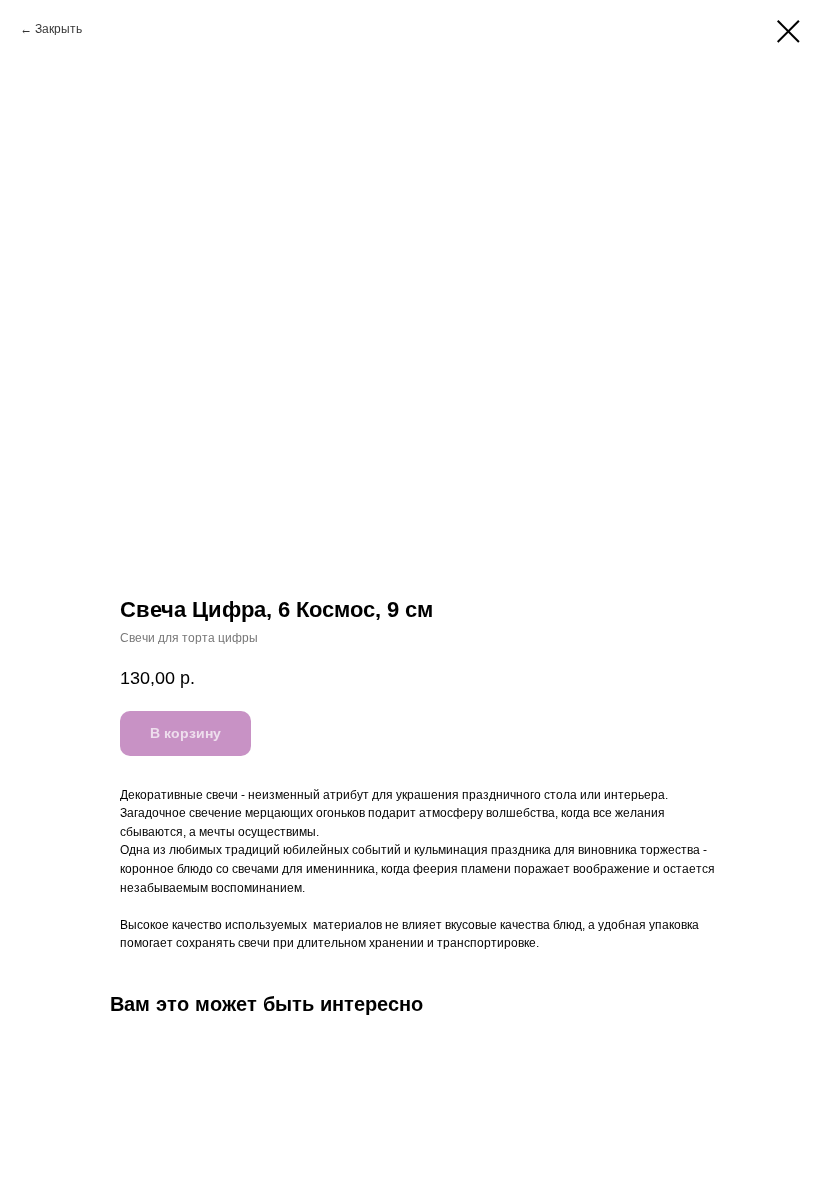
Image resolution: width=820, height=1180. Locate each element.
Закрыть (58, 29)
